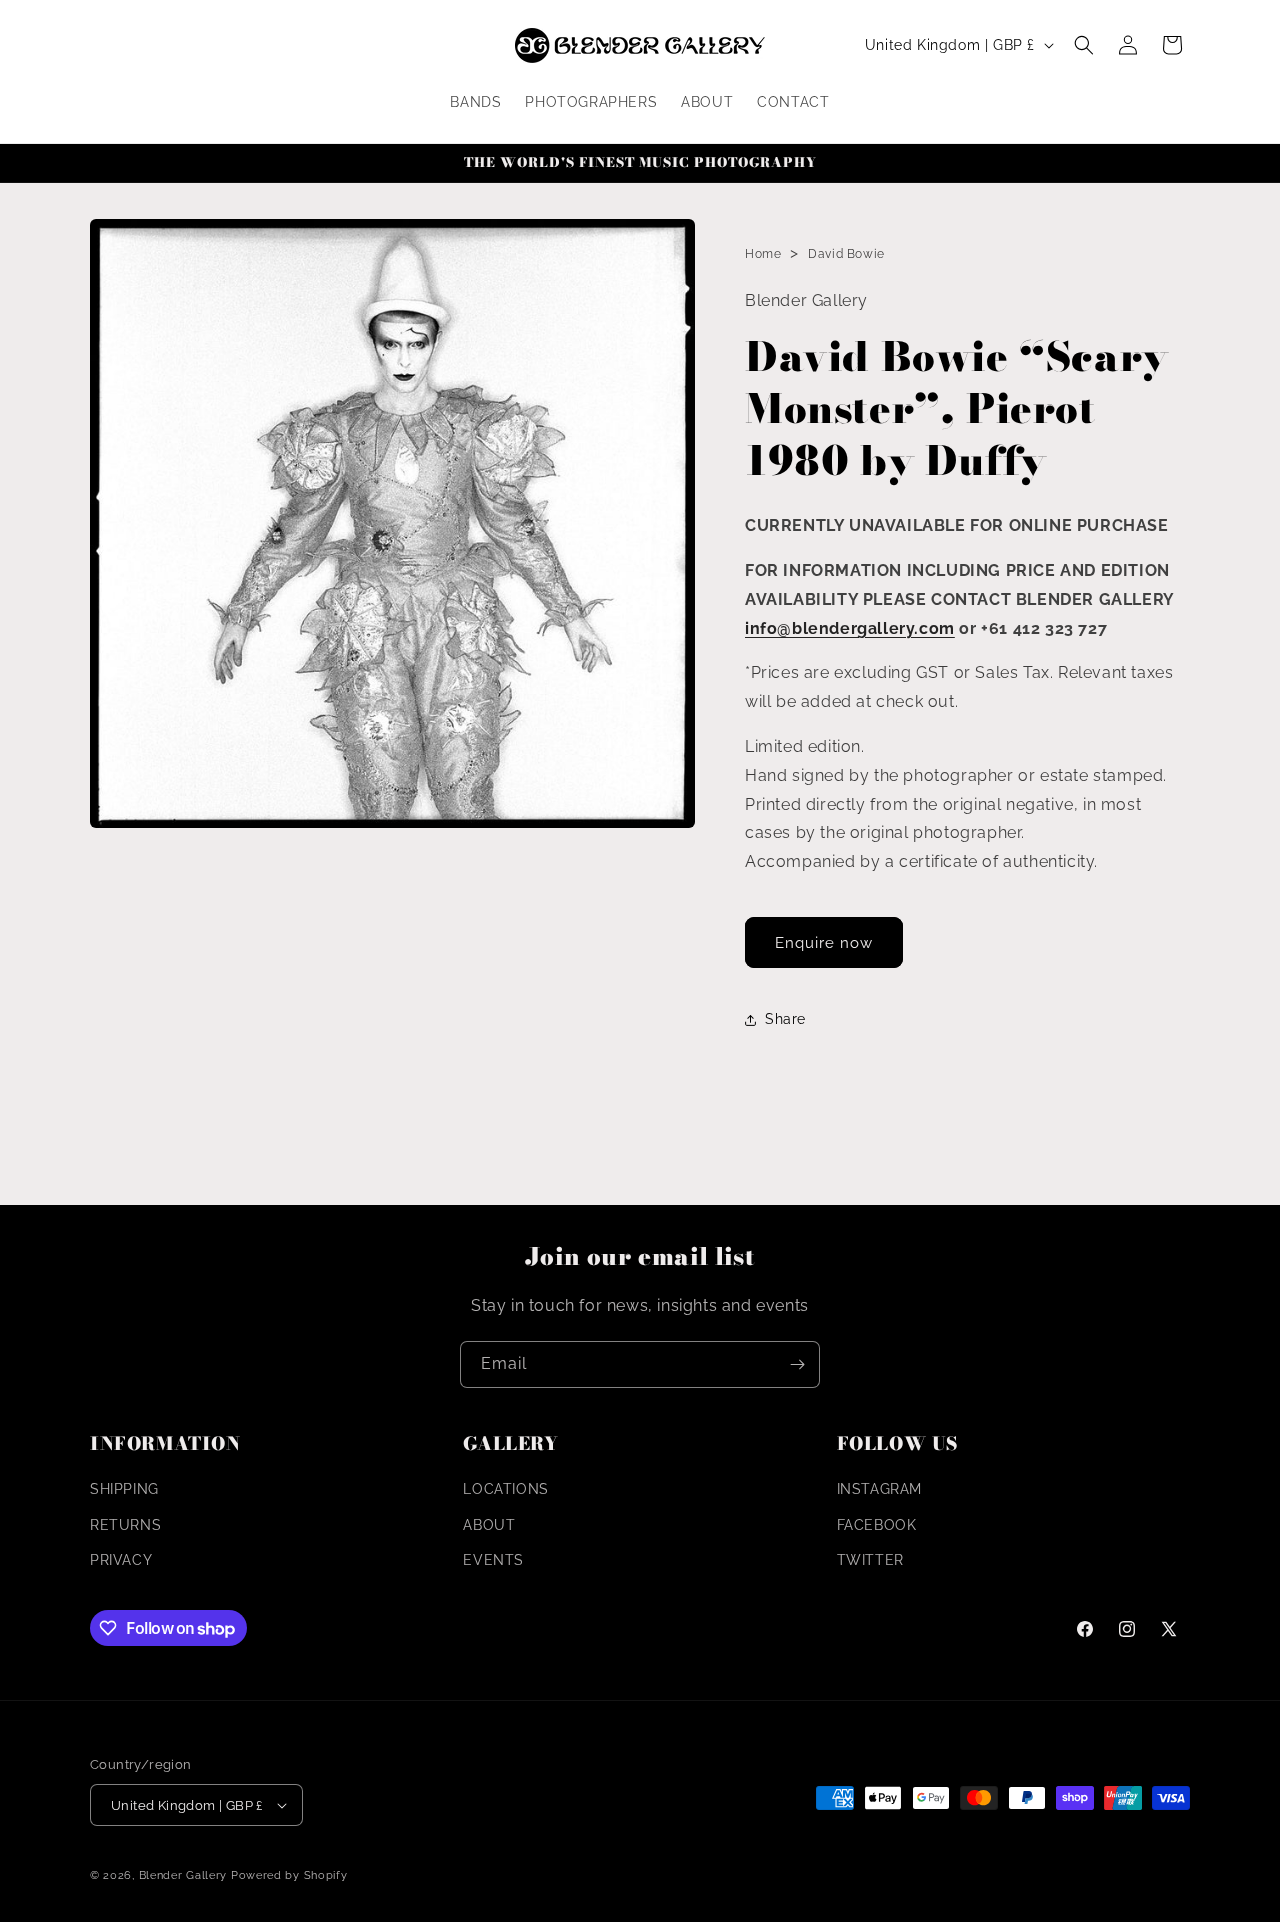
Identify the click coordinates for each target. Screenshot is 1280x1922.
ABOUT (489, 1525)
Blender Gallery (183, 1875)
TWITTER (870, 1560)
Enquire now (824, 943)
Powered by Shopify (289, 1875)
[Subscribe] (797, 1364)
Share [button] (785, 1019)
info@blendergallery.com (850, 628)
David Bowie (846, 254)
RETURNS (125, 1525)
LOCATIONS (505, 1489)
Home (763, 254)
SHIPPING (124, 1489)
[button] (1084, 45)
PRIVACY (121, 1560)
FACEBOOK (877, 1525)
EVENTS (493, 1560)
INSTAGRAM (879, 1489)
